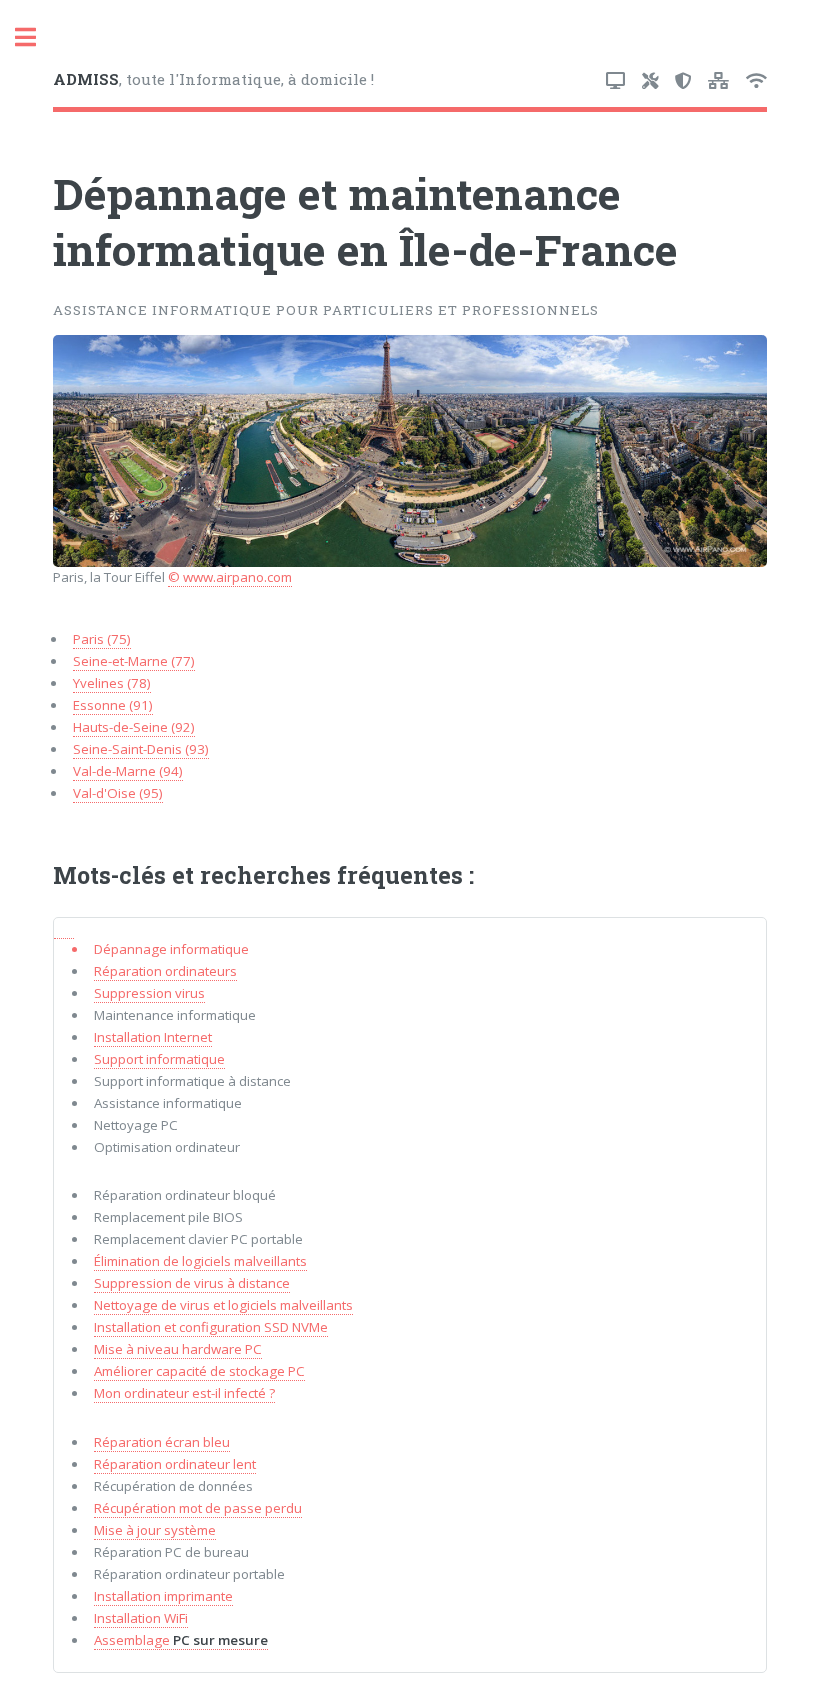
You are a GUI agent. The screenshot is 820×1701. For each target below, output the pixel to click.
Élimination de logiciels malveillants (200, 1261)
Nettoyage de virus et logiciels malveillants (223, 1305)
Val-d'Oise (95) (118, 793)
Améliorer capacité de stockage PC (199, 1371)
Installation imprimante (163, 1596)
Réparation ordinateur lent (175, 1464)
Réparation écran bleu (162, 1442)
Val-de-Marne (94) (128, 771)
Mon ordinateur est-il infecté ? (184, 1393)
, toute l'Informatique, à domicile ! (213, 79)
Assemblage (181, 1640)
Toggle (36, 37)
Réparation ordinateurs (165, 971)
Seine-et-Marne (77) (134, 661)
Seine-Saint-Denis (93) (141, 749)
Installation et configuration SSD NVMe (211, 1327)
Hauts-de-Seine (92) (134, 727)
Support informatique (159, 1059)
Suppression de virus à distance (192, 1283)
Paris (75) (102, 639)
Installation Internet (153, 1037)
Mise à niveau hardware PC (178, 1349)
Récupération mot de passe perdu (198, 1508)
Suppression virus (149, 993)
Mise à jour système (155, 1530)
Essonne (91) (113, 705)
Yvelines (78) (112, 683)
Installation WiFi (141, 1618)
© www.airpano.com (230, 577)
